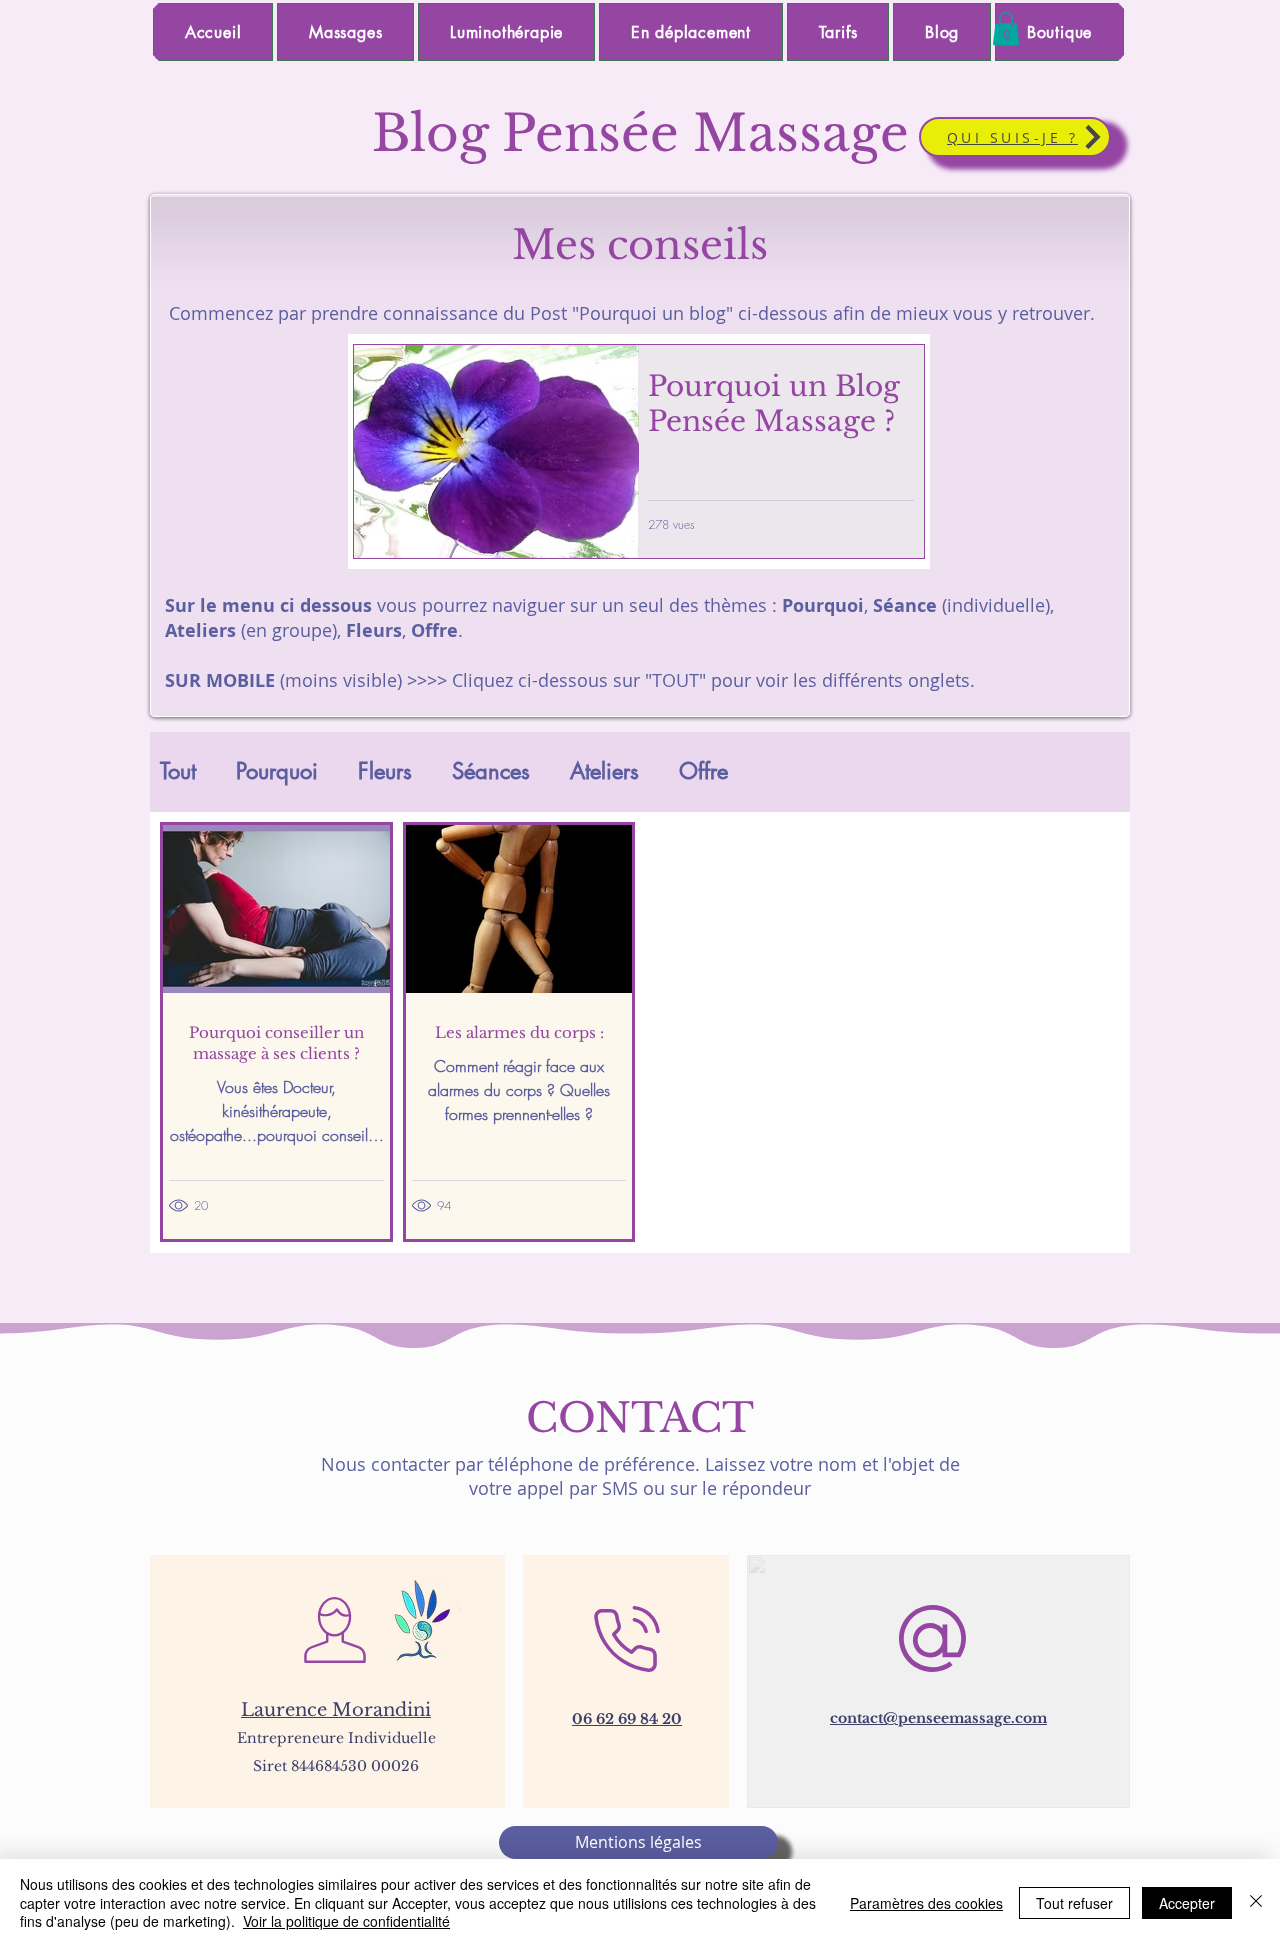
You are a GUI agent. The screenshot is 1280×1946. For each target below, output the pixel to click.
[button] (1006, 28)
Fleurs (385, 771)
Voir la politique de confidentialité (346, 1921)
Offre (703, 771)
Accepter (1187, 1903)
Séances (491, 771)
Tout (178, 771)
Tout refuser (1074, 1903)
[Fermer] (1256, 1902)
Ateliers (604, 771)
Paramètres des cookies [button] (926, 1903)
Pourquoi (277, 771)
